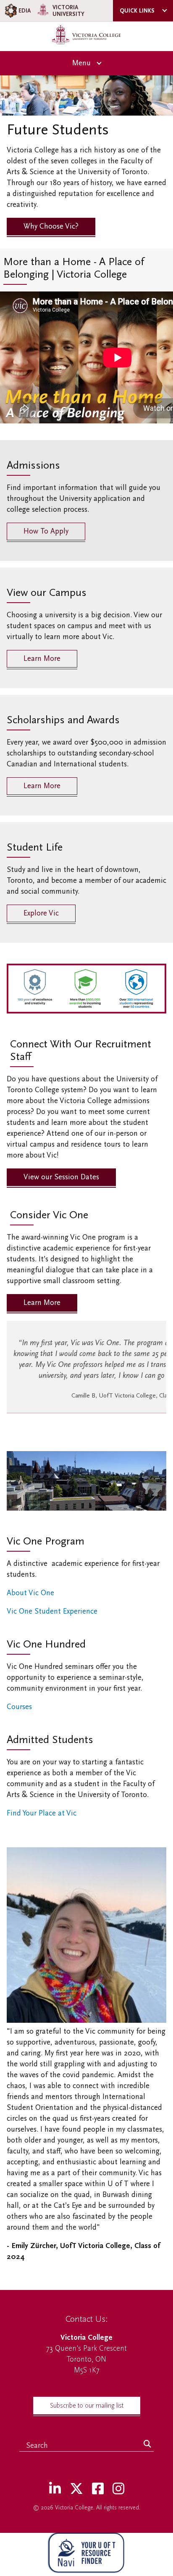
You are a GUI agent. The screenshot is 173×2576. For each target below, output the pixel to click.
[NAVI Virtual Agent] (86, 2554)
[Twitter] (76, 2489)
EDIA (25, 11)
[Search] (147, 2444)
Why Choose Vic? (51, 226)
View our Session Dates (61, 1177)
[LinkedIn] (55, 2489)
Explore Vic (41, 913)
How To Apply (46, 531)
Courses (19, 1707)
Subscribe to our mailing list (87, 2406)
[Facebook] (98, 2489)
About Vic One (30, 1593)
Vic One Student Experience (53, 1611)
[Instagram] (118, 2489)
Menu (81, 63)
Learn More (42, 659)
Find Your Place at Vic (43, 1813)
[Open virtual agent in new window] (86, 2570)
